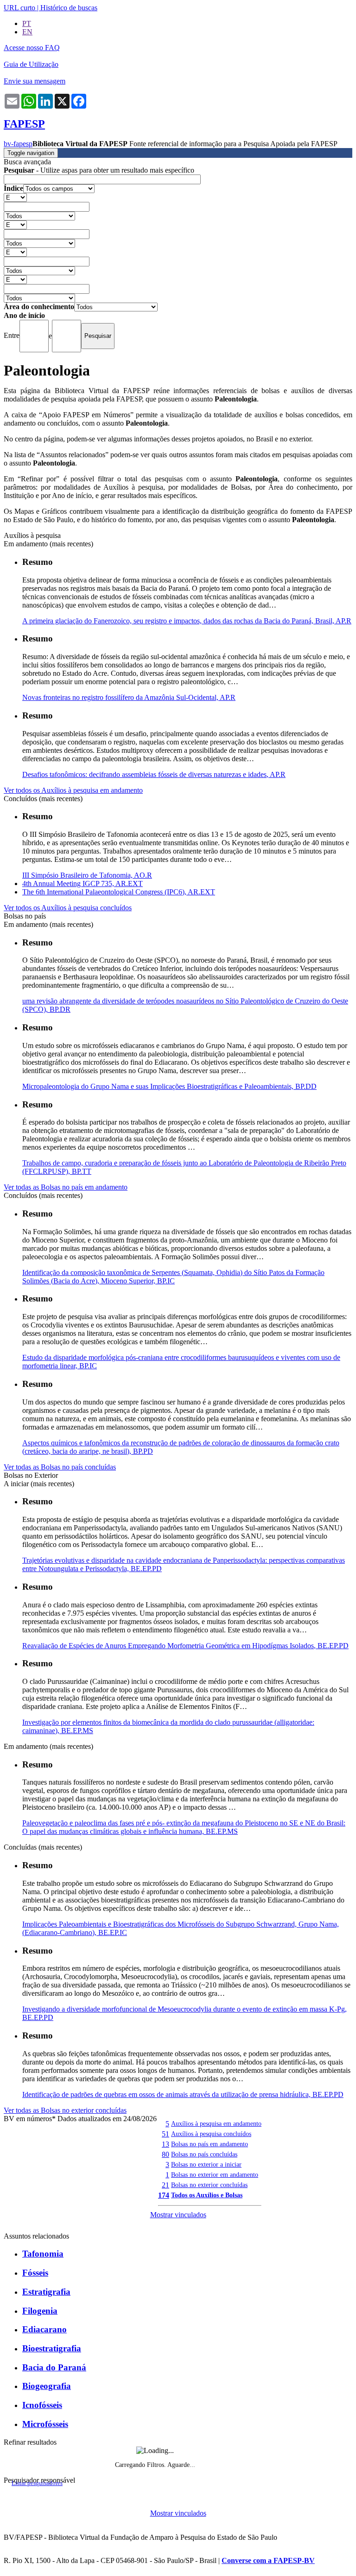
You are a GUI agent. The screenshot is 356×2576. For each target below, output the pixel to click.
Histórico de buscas (69, 8)
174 (164, 2195)
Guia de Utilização (31, 64)
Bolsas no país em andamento (210, 2144)
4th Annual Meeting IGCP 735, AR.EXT (83, 883)
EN (27, 32)
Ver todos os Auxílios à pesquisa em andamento (73, 790)
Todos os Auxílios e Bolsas (207, 2195)
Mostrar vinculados (178, 2215)
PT (27, 23)
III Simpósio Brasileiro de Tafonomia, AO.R (87, 875)
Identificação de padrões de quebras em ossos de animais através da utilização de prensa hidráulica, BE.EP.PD (183, 2094)
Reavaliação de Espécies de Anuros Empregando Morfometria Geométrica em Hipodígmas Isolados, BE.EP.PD (185, 1646)
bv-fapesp (18, 144)
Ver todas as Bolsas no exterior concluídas (65, 2110)
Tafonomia (43, 2254)
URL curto (19, 8)
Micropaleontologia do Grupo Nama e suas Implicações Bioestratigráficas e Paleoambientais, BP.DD (169, 1086)
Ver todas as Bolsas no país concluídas (60, 1467)
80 (165, 2154)
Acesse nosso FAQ (32, 48)
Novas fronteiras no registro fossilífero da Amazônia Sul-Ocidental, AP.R (129, 697)
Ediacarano (44, 2329)
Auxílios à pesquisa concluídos (211, 2134)
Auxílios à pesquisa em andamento (216, 2123)
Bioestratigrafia (52, 2348)
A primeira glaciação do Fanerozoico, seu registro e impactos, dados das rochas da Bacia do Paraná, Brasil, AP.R (187, 621)
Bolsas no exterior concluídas (209, 2185)
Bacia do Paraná (54, 2367)
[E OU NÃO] (15, 197)
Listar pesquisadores (37, 2483)
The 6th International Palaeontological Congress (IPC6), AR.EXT (119, 892)
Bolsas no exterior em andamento (215, 2175)
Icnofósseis (42, 2405)
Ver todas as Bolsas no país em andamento (66, 1187)
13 (165, 2144)
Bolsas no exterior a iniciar (206, 2164)
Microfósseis (45, 2424)
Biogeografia (47, 2386)
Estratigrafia (46, 2292)
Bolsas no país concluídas (204, 2154)
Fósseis (35, 2273)
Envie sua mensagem (35, 81)
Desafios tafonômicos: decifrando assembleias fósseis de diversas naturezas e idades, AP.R (154, 774)
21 (165, 2185)
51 (165, 2134)
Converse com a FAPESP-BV (268, 2560)
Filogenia (40, 2311)
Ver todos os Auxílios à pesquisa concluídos (68, 908)
